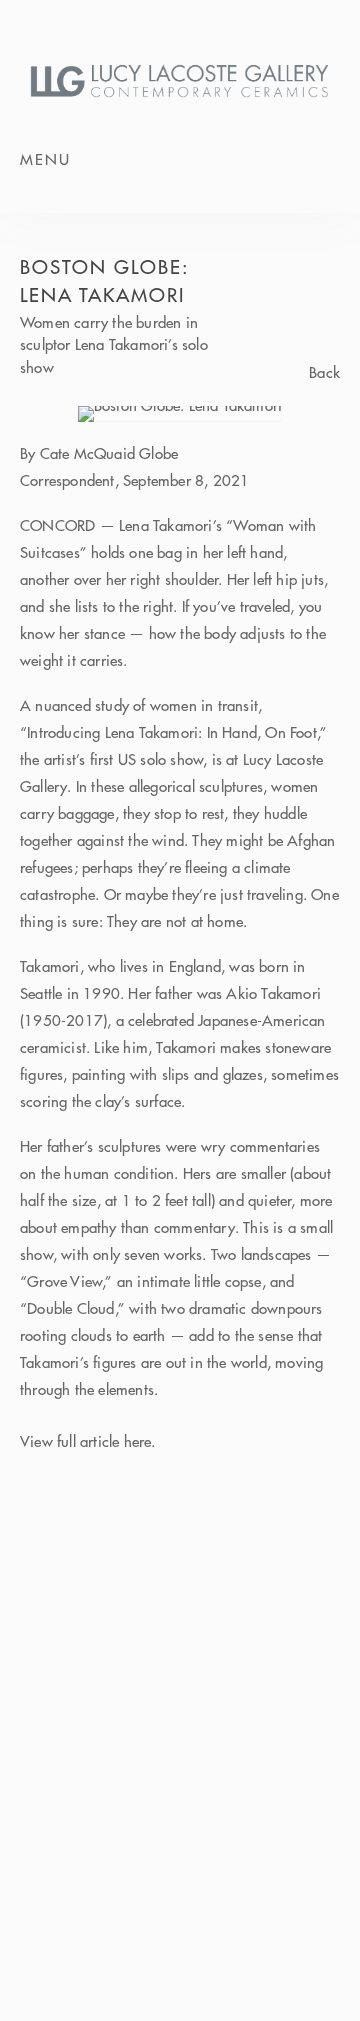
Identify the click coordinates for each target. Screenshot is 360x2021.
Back (324, 373)
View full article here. (88, 1441)
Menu (45, 159)
